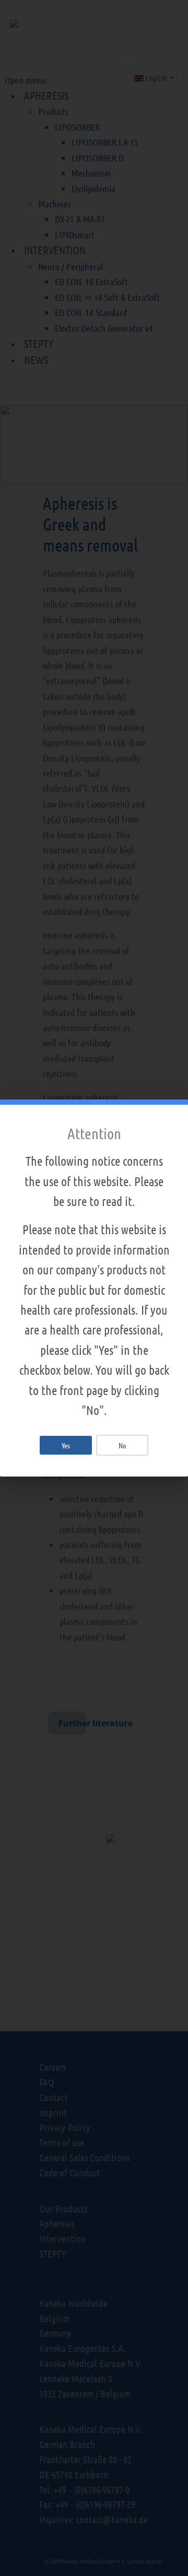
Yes (66, 1445)
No (122, 1445)
